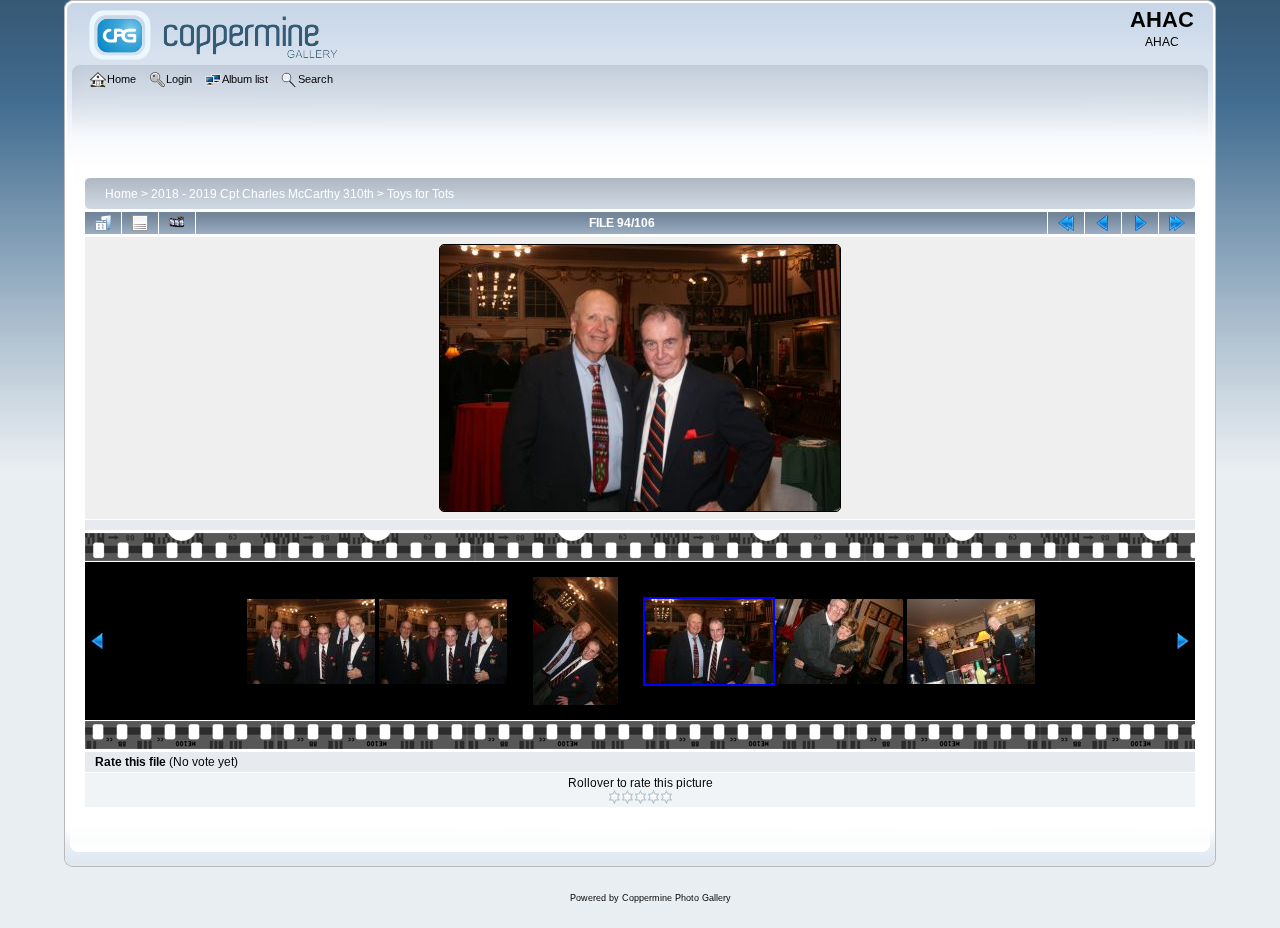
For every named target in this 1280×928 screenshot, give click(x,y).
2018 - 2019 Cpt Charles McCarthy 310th (262, 194)
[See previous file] (1103, 223)
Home (121, 194)
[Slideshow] (177, 223)
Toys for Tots (420, 194)
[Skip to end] (1177, 223)
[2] (627, 797)
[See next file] (1140, 223)
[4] (653, 797)
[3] (640, 797)
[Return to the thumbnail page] (103, 223)
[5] (666, 797)
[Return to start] (1066, 223)
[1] (614, 797)
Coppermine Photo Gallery (676, 898)
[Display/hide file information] (140, 223)
